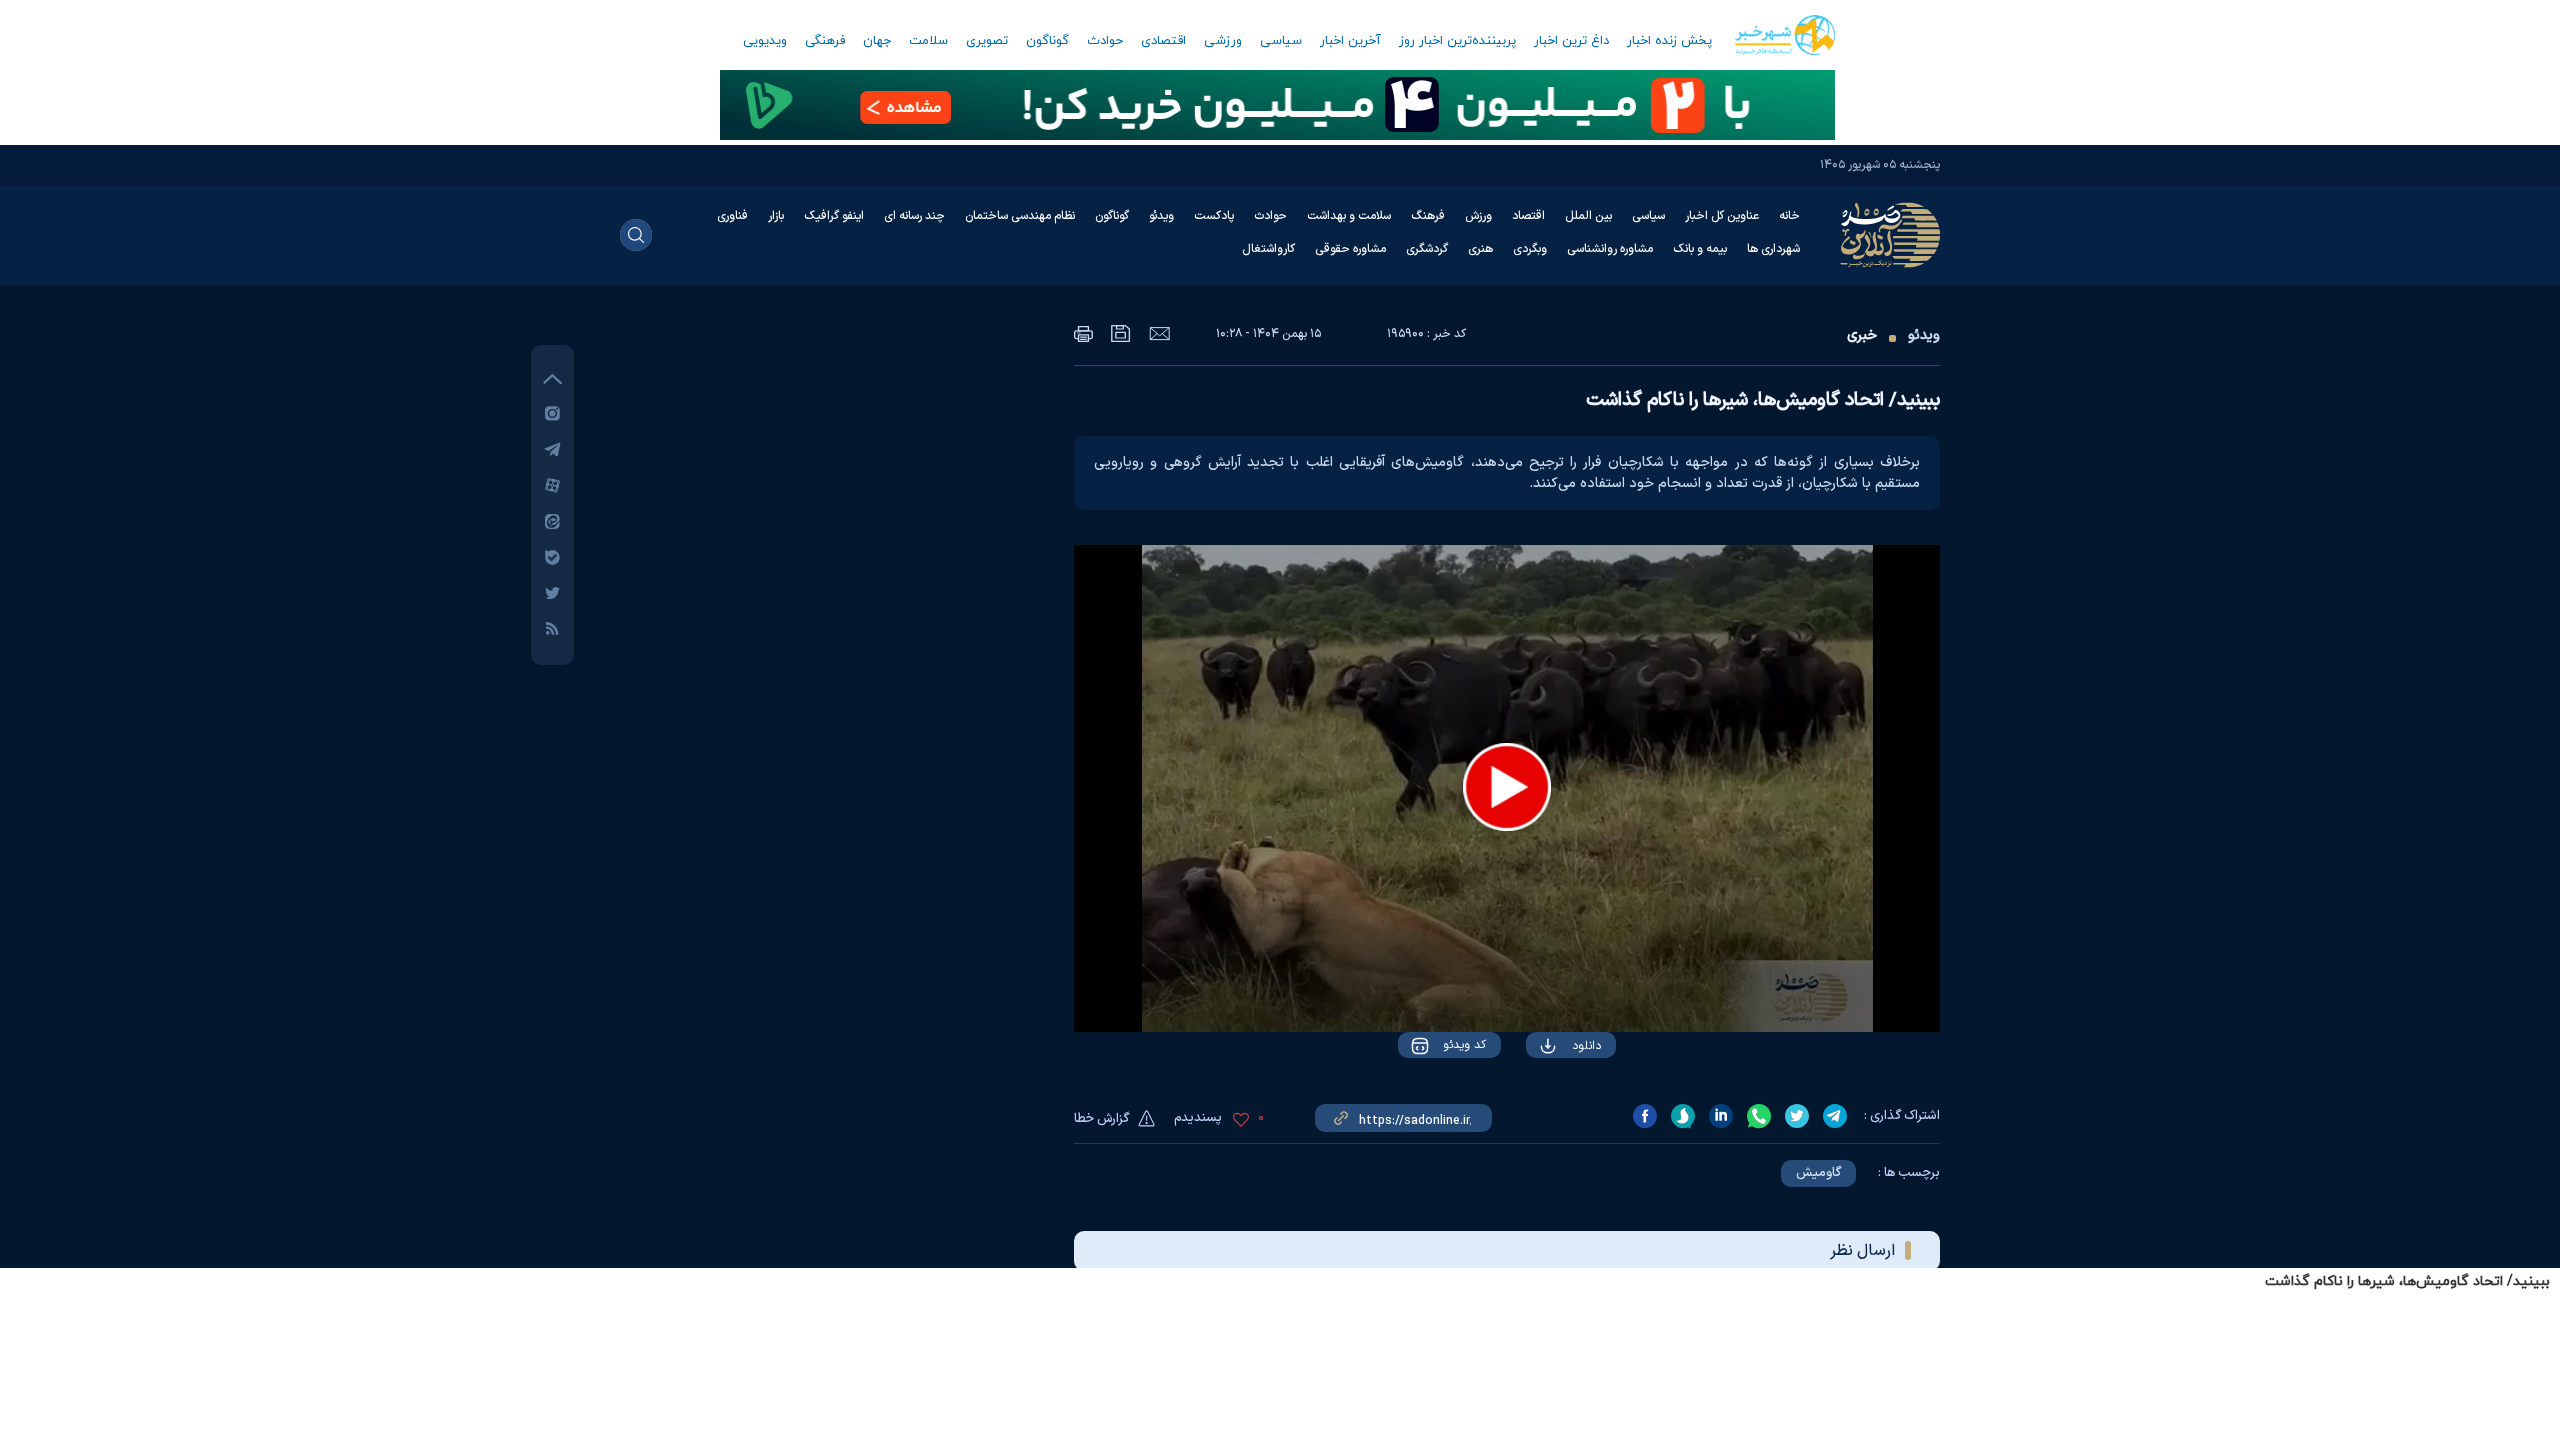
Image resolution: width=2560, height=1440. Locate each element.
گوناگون (1047, 41)
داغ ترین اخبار (1571, 41)
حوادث (1105, 41)
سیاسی (1281, 41)
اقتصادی (1163, 41)
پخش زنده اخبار (1669, 41)
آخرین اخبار (1350, 41)
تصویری (987, 41)
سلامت (928, 41)
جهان (877, 41)
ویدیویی (765, 41)
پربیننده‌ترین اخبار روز (1457, 41)
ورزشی (1223, 41)
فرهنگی (825, 41)
